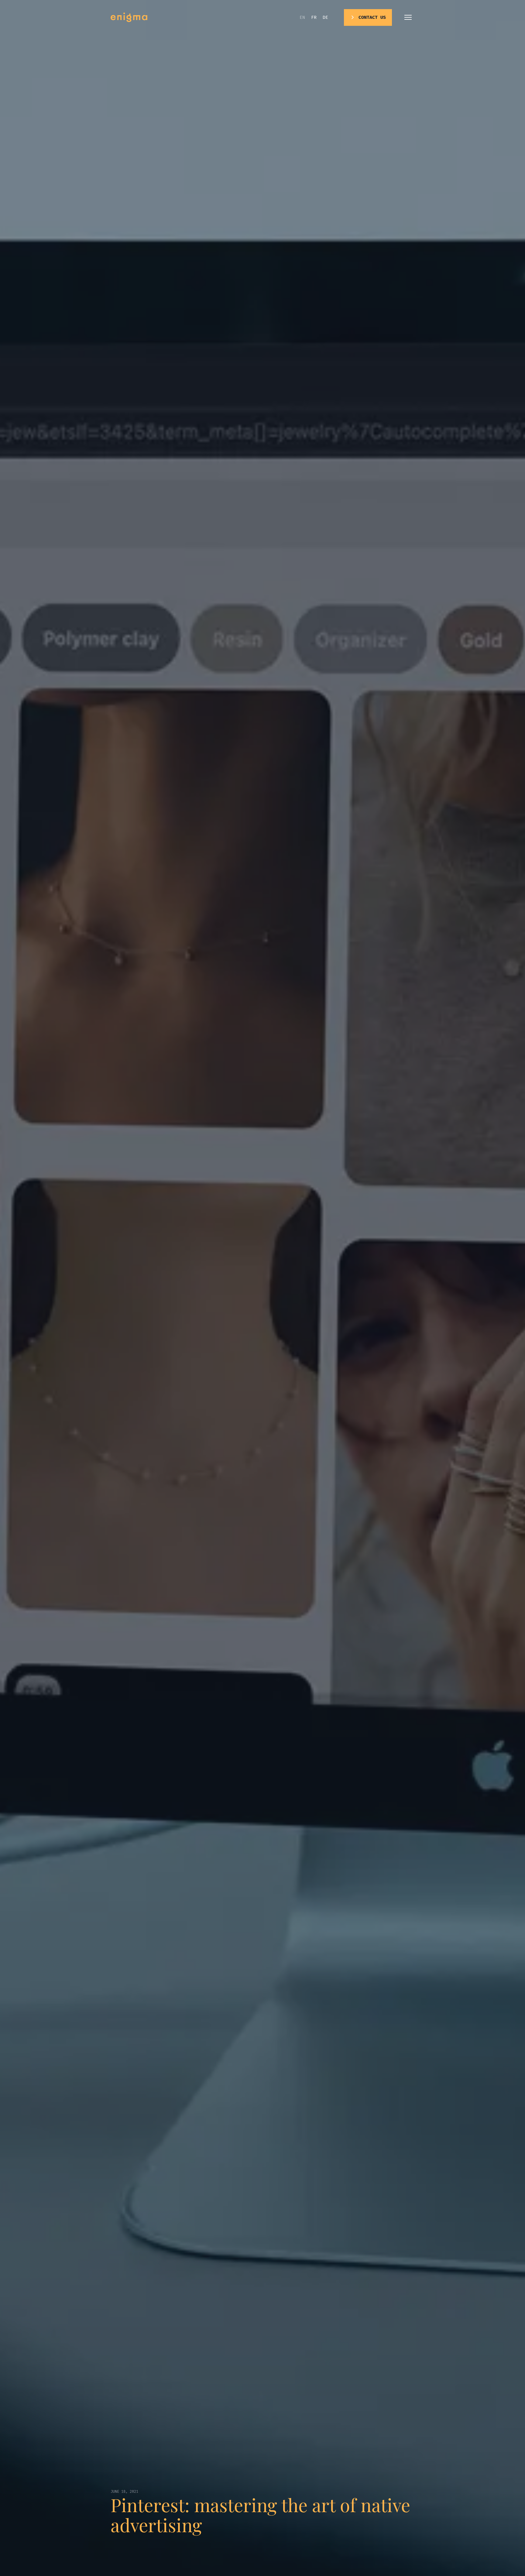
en (302, 17)
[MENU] (408, 17)
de (325, 17)
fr (314, 17)
